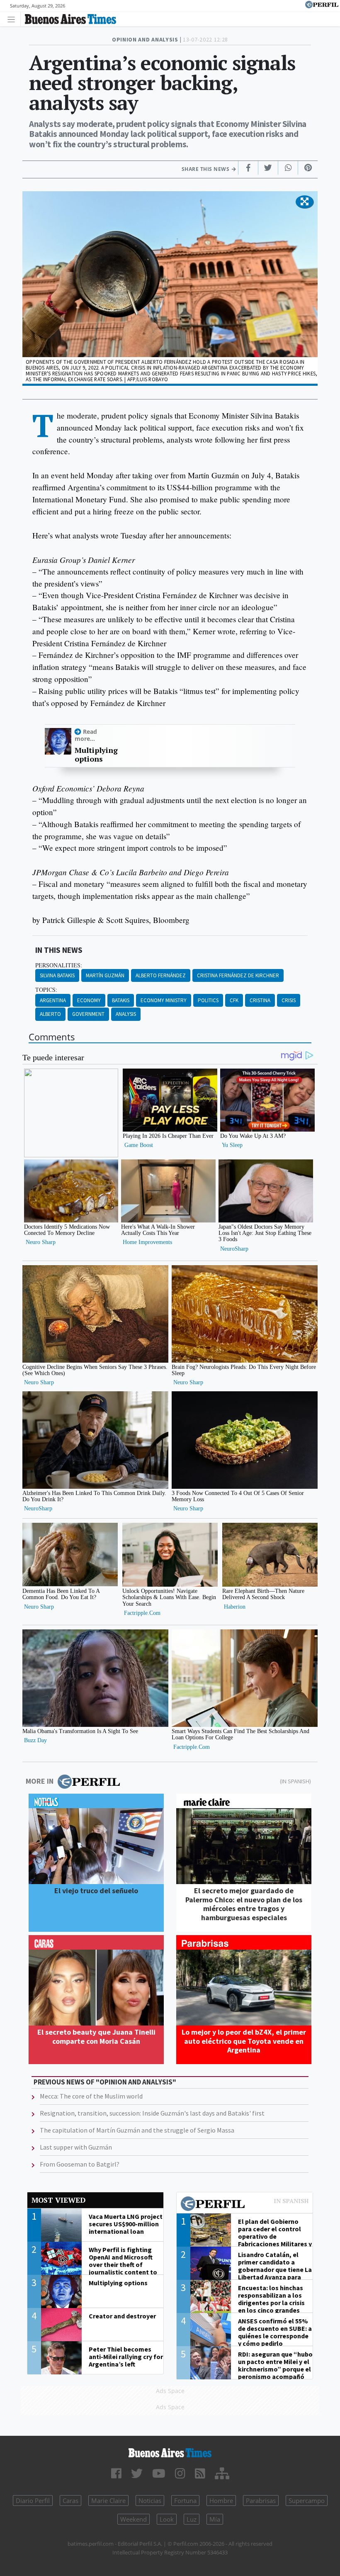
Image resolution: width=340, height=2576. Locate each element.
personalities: (59, 965)
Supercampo (307, 2501)
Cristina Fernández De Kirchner (238, 975)
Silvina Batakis (57, 975)
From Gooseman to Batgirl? (80, 2164)
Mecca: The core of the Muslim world (91, 2096)
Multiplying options (96, 755)
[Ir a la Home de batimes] (170, 2453)
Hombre (221, 2501)
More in (40, 1781)
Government (88, 1014)
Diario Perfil (33, 2501)
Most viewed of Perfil (245, 2205)
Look (167, 2519)
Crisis (289, 1000)
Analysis (126, 1014)
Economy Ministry (164, 1000)
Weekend (134, 2519)
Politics (208, 1000)
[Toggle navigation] (13, 19)
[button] (305, 202)
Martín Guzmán (105, 975)
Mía (215, 2519)
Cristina (260, 1000)
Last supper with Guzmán (76, 2147)
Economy (89, 1000)
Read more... (86, 735)
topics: (46, 990)
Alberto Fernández (161, 975)
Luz (192, 2519)
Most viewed (58, 2200)
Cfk (234, 1000)
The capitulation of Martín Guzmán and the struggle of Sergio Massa (137, 2130)
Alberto (50, 1014)
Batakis (121, 1000)
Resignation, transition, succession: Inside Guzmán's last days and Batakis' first (152, 2113)
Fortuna (185, 2501)
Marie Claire (108, 2501)
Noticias (150, 2501)
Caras (70, 2501)
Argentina (53, 1000)
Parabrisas (261, 2501)
